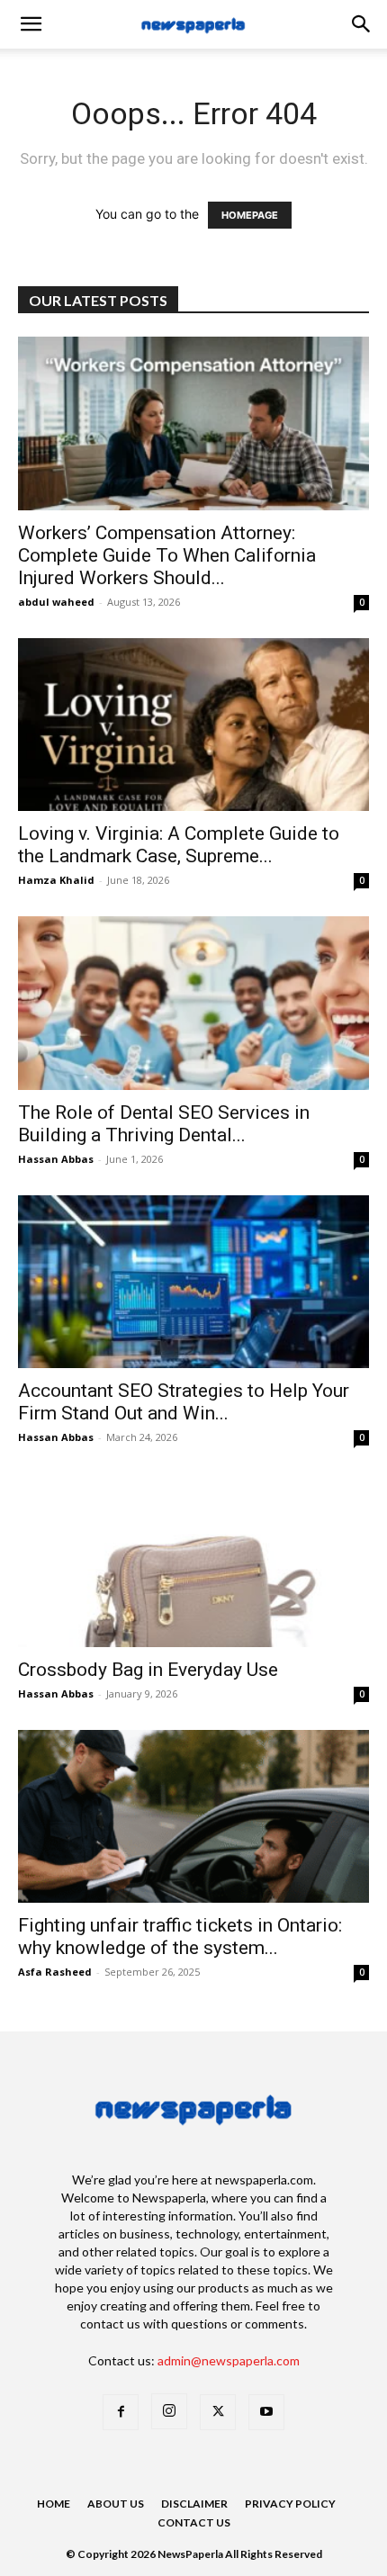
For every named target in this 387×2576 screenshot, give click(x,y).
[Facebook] (121, 2412)
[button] (362, 24)
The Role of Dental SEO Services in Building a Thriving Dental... (164, 1124)
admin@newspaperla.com (229, 2360)
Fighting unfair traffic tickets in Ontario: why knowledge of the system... (180, 1937)
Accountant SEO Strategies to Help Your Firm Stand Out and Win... (184, 1402)
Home (54, 2504)
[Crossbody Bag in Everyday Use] (193, 1560)
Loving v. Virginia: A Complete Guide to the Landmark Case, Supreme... (179, 845)
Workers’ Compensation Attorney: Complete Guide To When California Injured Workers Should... (167, 555)
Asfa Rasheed (55, 1972)
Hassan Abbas (56, 1159)
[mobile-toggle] (31, 24)
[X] (218, 2412)
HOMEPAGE (250, 215)
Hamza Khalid (56, 880)
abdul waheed (56, 602)
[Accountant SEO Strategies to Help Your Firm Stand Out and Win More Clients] (193, 1282)
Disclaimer (194, 2504)
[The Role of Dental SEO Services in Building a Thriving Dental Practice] (193, 1003)
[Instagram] (169, 2411)
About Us (116, 2504)
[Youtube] (266, 2412)
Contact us (194, 2522)
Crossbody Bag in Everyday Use (150, 1670)
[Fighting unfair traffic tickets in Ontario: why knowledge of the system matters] (193, 1817)
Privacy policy (290, 2504)
